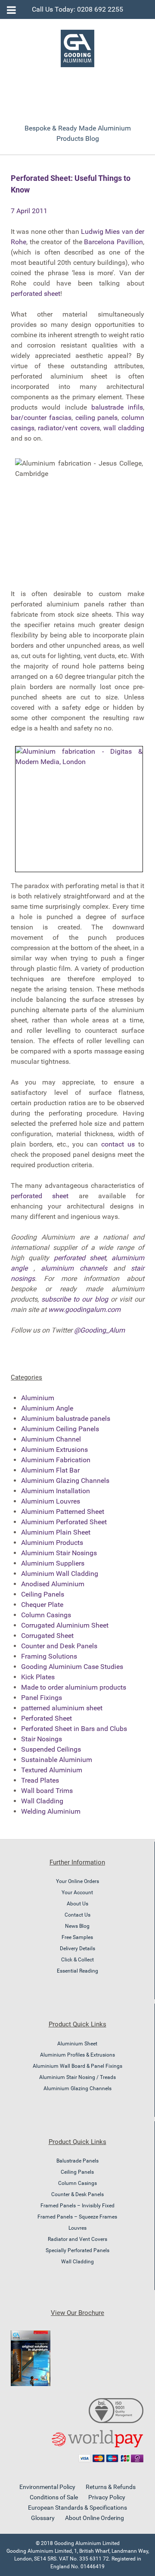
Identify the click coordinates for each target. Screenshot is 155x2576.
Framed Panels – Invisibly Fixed (77, 2206)
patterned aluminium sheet (62, 1708)
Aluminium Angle (47, 1408)
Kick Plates (38, 1677)
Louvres (77, 2228)
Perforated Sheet (46, 1718)
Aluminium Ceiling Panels (60, 1429)
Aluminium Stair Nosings (59, 1553)
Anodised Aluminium (53, 1584)
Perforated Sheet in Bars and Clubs (74, 1729)
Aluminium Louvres (51, 1501)
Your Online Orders (77, 1881)
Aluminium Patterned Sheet (63, 1512)
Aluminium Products (52, 1543)
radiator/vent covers (69, 428)
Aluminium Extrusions (54, 1450)
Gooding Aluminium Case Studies (72, 1667)
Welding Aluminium (51, 1811)
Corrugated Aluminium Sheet (65, 1625)
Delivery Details (77, 1948)
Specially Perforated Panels (77, 2250)
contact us (118, 1144)
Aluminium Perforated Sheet (64, 1522)
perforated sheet (36, 294)
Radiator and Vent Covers (77, 2239)
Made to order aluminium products (74, 1687)
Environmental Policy (47, 2487)
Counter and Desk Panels (59, 1646)
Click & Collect (77, 1960)
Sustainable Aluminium (57, 1760)
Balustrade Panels (77, 2161)
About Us (77, 1904)
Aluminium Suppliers (53, 1563)
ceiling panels (97, 418)
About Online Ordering (95, 2518)
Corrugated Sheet (47, 1636)
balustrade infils (117, 407)
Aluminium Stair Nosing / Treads (77, 2077)
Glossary (43, 2518)
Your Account (77, 1892)
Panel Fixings (42, 1698)
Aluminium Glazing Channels (65, 1481)
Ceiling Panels (43, 1594)
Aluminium (38, 1398)
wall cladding (124, 428)
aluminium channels (74, 1268)
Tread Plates (40, 1780)
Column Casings (46, 1615)
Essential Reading (77, 1971)
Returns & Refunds (111, 2487)
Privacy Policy (107, 2497)
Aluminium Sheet (77, 2044)
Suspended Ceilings (51, 1749)
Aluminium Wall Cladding (60, 1574)
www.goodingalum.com (84, 1310)
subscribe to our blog (74, 1299)
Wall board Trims (47, 1791)
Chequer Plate (42, 1605)
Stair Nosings (42, 1739)
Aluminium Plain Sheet (56, 1532)
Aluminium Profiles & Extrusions (77, 2055)
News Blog (77, 1926)
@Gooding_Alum (99, 1330)
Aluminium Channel (51, 1439)
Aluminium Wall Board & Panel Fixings (77, 2066)
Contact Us (77, 1915)
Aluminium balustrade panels (66, 1419)
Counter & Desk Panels (77, 2194)
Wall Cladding (42, 1801)
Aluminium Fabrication (56, 1460)
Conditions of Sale (54, 2497)
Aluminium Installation (56, 1491)
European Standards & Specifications (77, 2508)
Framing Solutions (49, 1656)
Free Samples (77, 1937)
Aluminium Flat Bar (50, 1470)
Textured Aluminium (52, 1770)
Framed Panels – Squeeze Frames (77, 2217)
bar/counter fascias (41, 418)
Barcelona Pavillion (113, 242)
